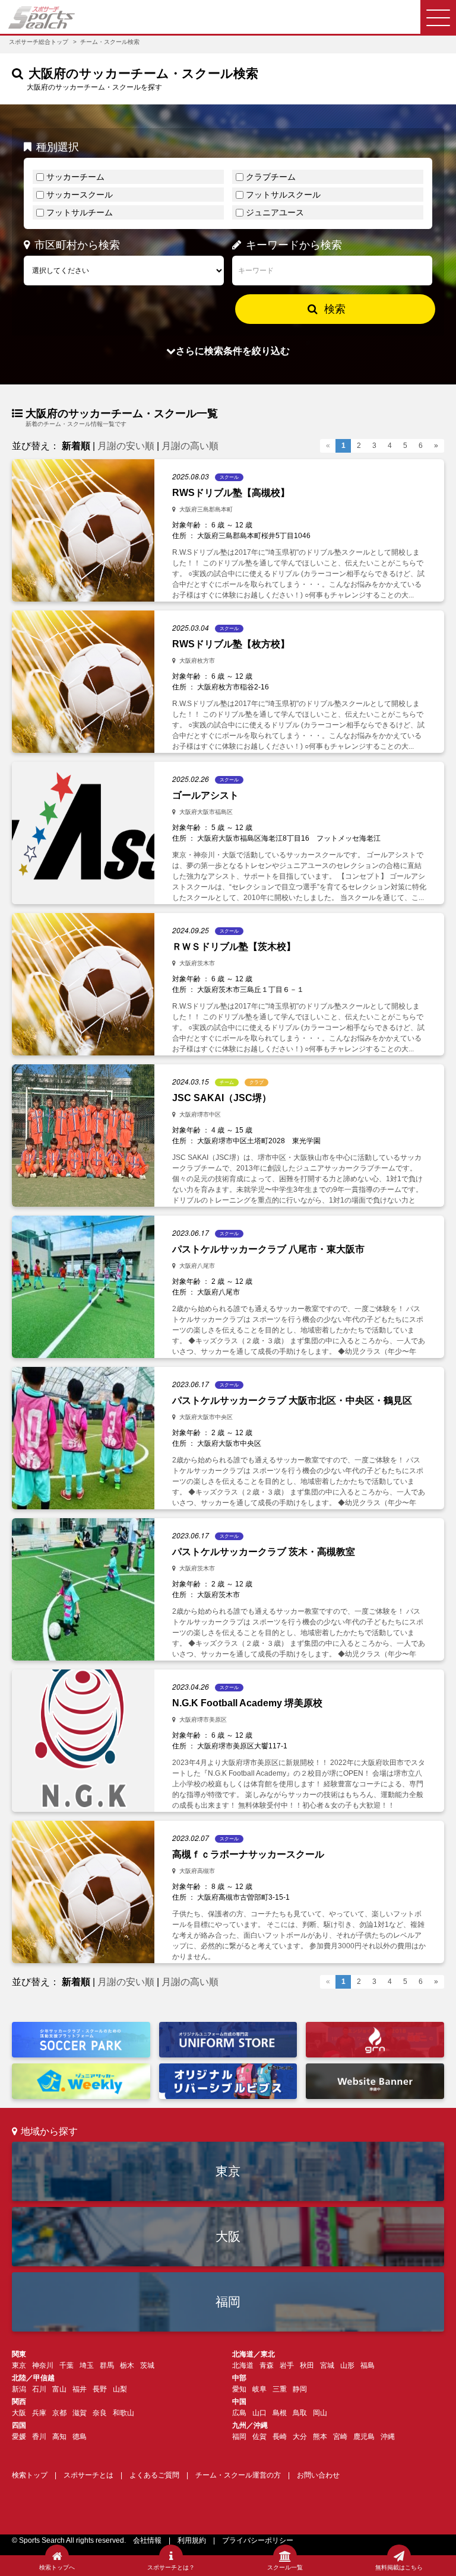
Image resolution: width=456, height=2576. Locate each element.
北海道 (243, 2365)
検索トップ (30, 2475)
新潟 (19, 2389)
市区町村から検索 (77, 245)
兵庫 (39, 2413)
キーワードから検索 (294, 245)
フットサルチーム (80, 212)
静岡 (300, 2389)
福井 (80, 2389)
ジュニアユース (275, 212)
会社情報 (147, 2540)
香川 (39, 2437)
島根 (280, 2413)
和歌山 (123, 2413)
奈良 (100, 2413)
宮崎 (340, 2437)
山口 (259, 2413)
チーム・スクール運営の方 (238, 2475)
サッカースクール (80, 195)
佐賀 (259, 2437)
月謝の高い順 (190, 446)
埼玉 (87, 2365)
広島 (239, 2413)
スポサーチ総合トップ (39, 42)
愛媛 (19, 2437)
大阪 (228, 2236)
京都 (59, 2413)
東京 (228, 2171)
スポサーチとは (88, 2475)
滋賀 (80, 2413)
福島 (368, 2365)
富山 (59, 2389)
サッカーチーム (75, 177)
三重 (280, 2389)
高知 (59, 2437)
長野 (100, 2389)
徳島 (80, 2437)
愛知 (239, 2389)
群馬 (107, 2365)
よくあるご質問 (154, 2475)
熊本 (320, 2437)
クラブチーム (271, 177)
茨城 (147, 2365)
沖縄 (388, 2437)
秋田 (307, 2365)
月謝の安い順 (126, 446)
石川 (39, 2389)
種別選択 (58, 147)
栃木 (127, 2365)
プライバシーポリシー (258, 2540)
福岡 (228, 2302)
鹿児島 (364, 2437)
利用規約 (192, 2540)
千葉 (66, 2365)
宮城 (327, 2365)
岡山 (320, 2413)
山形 (347, 2365)
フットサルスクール (283, 195)
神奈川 (43, 2365)
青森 (267, 2365)
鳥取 (300, 2413)
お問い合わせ (318, 2475)
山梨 (120, 2389)
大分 (300, 2437)
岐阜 (259, 2389)
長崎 (280, 2437)
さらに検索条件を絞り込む (233, 351)
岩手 (287, 2365)
